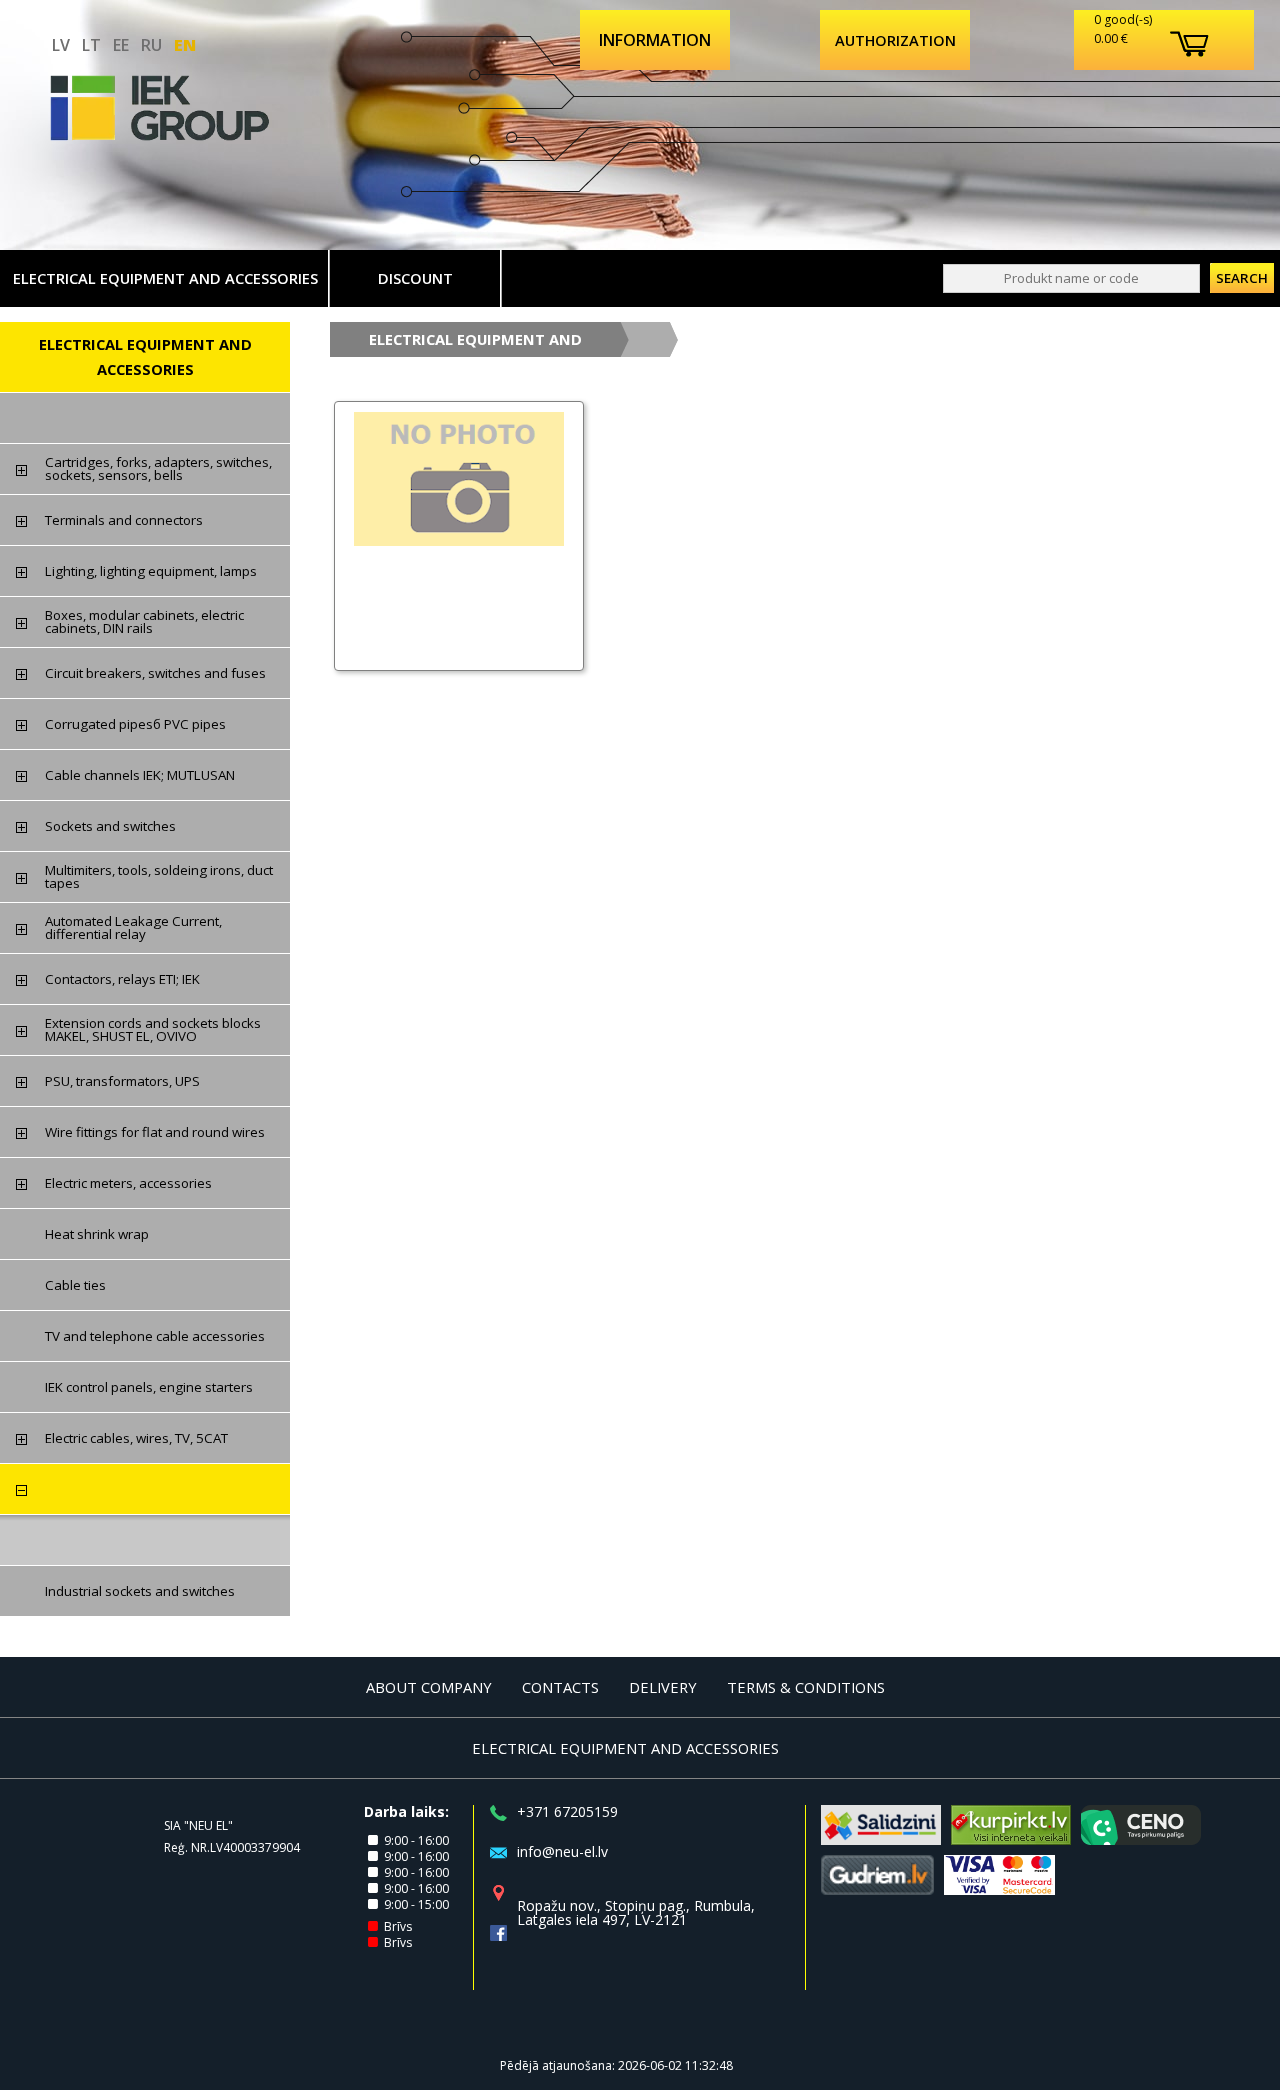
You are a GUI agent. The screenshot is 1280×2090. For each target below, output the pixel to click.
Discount (415, 278)
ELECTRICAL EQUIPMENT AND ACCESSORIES (165, 278)
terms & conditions (806, 1687)
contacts (560, 1687)
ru (151, 45)
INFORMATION (655, 40)
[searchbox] (1071, 278)
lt (91, 45)
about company (429, 1687)
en (185, 45)
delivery (663, 1687)
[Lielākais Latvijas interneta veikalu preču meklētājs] (1011, 1839)
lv (61, 45)
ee (121, 45)
